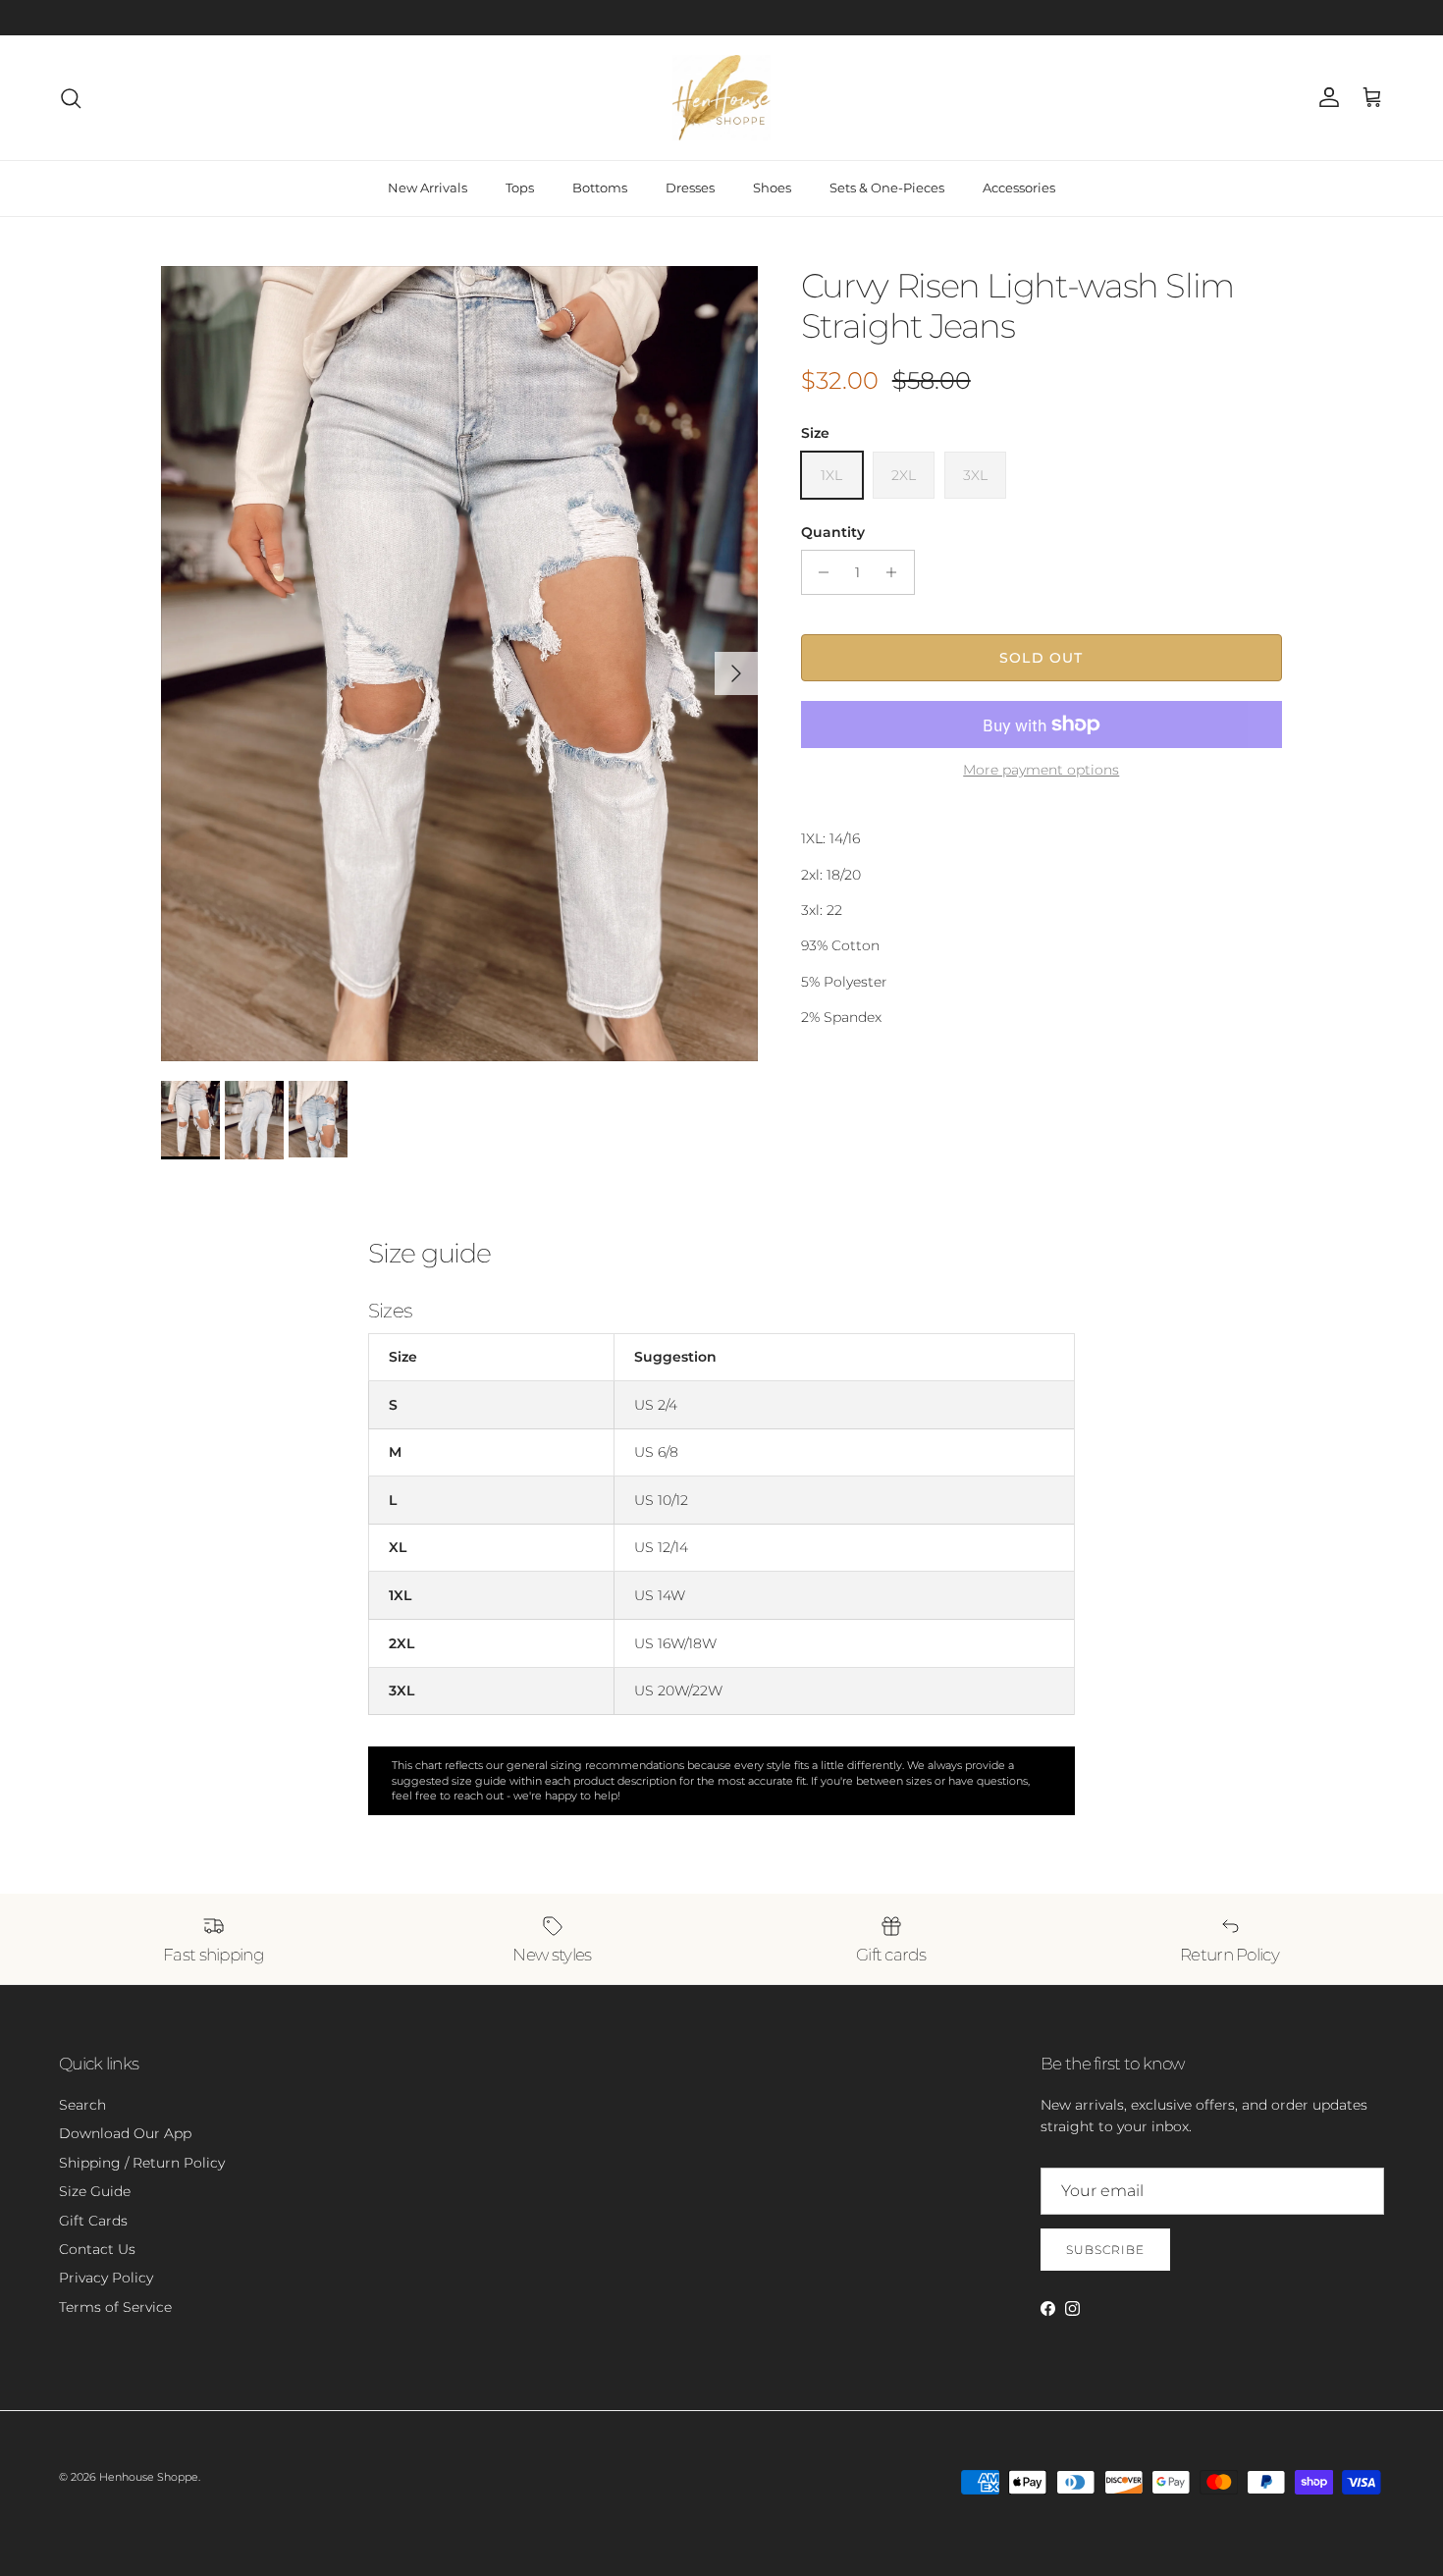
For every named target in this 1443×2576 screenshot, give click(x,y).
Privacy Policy (106, 2278)
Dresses (690, 188)
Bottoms (600, 188)
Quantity (833, 532)
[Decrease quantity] (819, 572)
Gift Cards (93, 2221)
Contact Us (97, 2249)
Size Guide (95, 2191)
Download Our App (125, 2133)
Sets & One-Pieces (887, 188)
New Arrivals (428, 188)
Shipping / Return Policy (142, 2163)
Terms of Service (115, 2307)
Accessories (1019, 188)
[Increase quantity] (897, 572)
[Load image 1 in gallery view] (459, 664)
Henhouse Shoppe (149, 2477)
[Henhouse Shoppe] (721, 98)
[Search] (71, 98)
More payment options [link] (1041, 770)
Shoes (772, 188)
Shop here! (765, 17)
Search (82, 2105)
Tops (520, 188)
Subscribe (1105, 2250)
